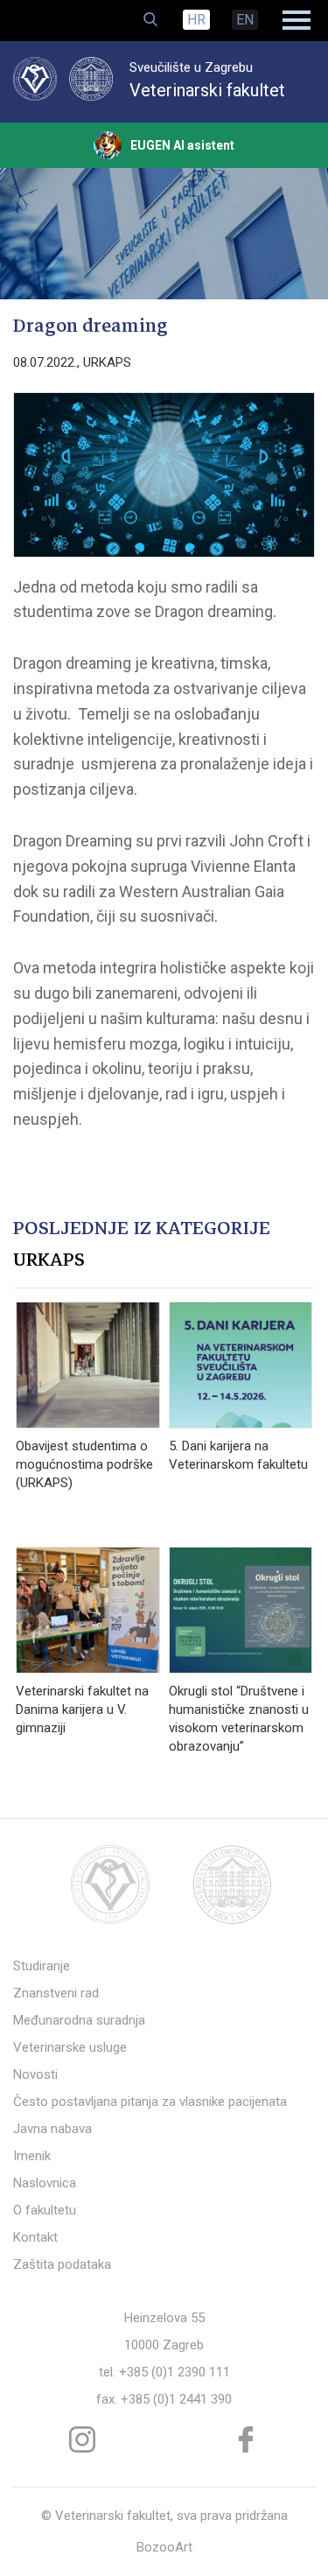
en (245, 20)
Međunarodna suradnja (79, 2020)
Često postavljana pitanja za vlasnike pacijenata (150, 2102)
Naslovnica (45, 2183)
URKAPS (107, 362)
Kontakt (35, 2237)
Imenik (32, 2156)
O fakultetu (45, 2210)
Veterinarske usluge (70, 2047)
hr (196, 20)
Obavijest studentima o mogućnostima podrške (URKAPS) (84, 1464)
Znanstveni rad (56, 1993)
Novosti (35, 2074)
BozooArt (164, 2547)
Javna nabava (52, 2129)
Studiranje (42, 1966)
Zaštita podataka (62, 2264)
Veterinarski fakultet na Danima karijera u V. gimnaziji (82, 1709)
